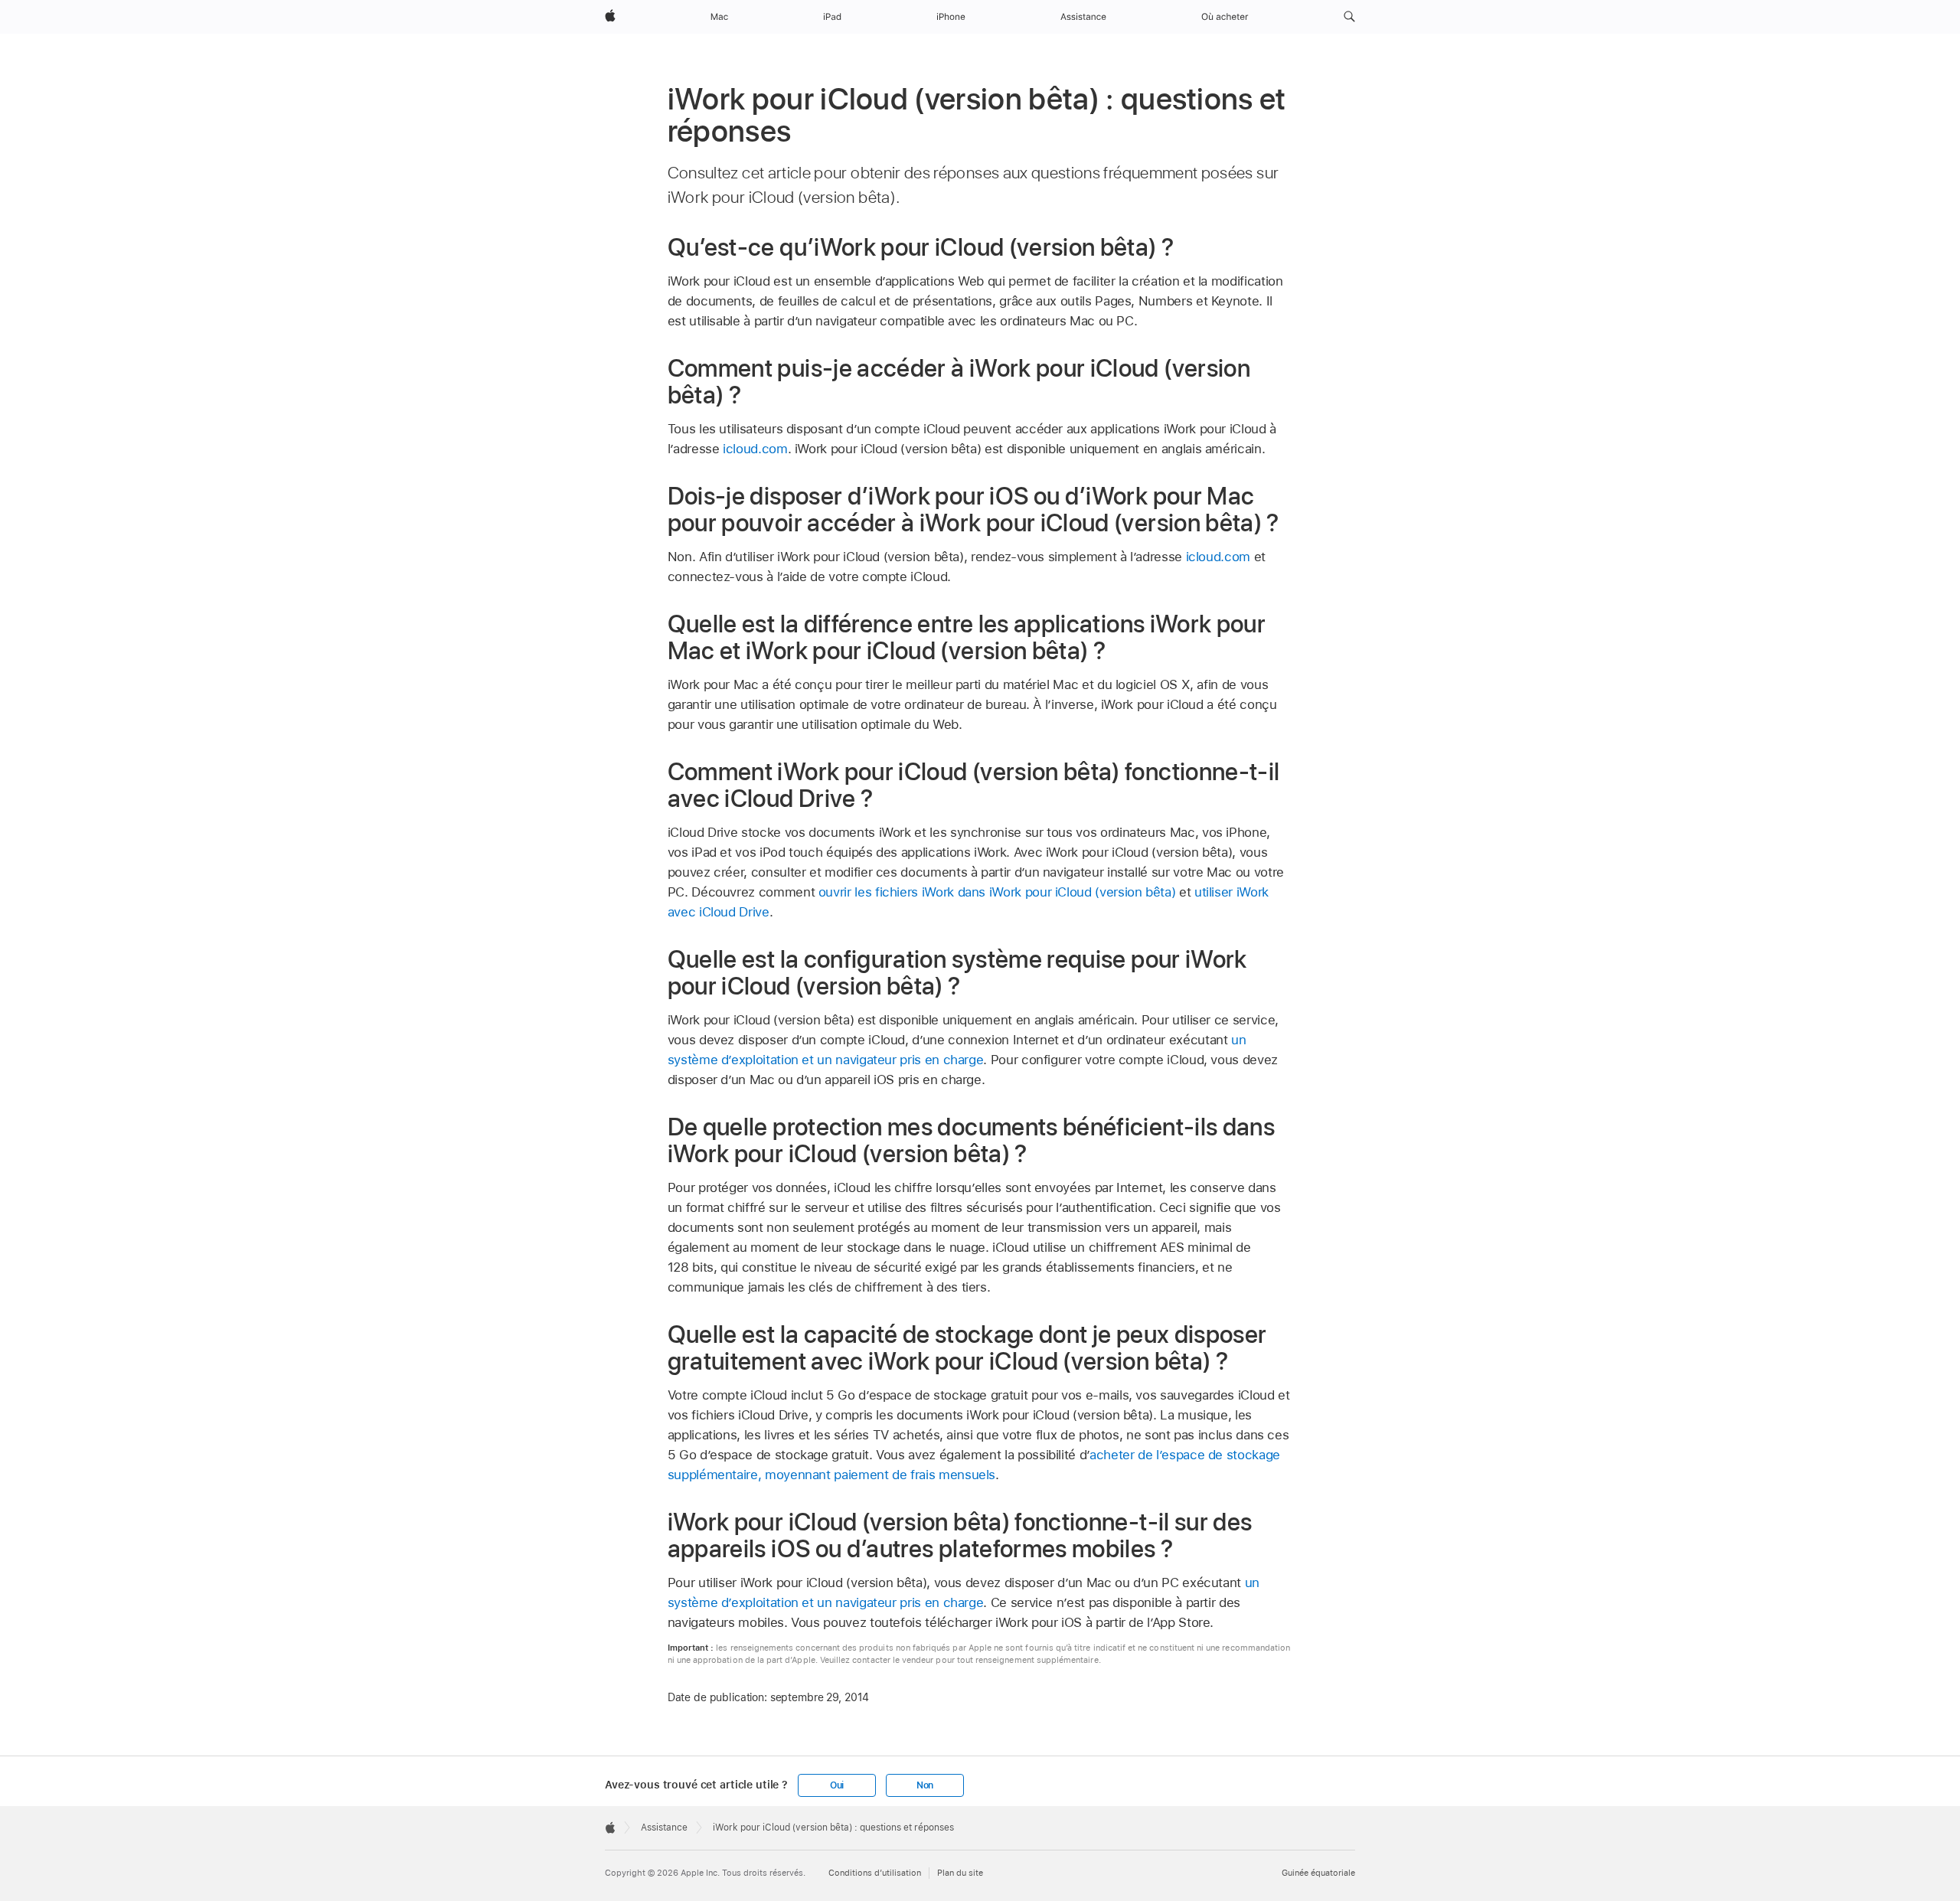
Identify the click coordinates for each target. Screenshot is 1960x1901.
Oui (837, 1785)
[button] (1349, 17)
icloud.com (755, 449)
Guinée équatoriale (1318, 1873)
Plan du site (960, 1873)
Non (925, 1785)
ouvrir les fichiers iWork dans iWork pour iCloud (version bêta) (997, 892)
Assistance (664, 1828)
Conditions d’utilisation (875, 1873)
